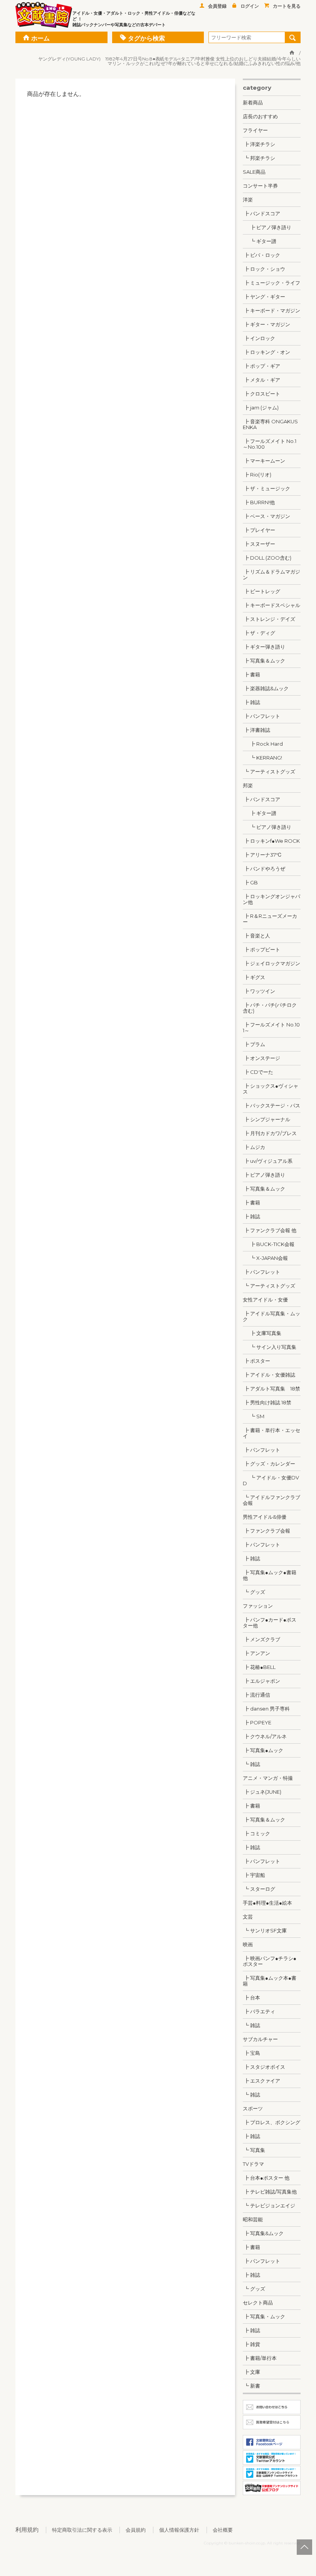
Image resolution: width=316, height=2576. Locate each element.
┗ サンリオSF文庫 (265, 1930)
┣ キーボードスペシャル (271, 605)
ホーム (40, 38)
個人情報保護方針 (179, 2530)
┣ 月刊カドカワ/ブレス (270, 1133)
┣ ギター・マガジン (266, 324)
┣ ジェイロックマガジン (271, 963)
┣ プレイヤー (259, 530)
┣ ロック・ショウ (264, 269)
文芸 (248, 1917)
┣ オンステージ (261, 1058)
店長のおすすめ (260, 116)
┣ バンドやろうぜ (264, 869)
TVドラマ (253, 2164)
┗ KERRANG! (262, 758)
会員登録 (217, 6)
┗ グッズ (254, 1592)
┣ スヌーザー (259, 544)
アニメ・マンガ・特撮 (268, 1778)
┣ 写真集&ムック (263, 2233)
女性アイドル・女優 (265, 1300)
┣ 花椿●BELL (259, 1667)
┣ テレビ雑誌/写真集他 (270, 2192)
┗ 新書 (251, 2386)
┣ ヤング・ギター (264, 297)
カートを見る (287, 6)
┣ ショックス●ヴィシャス (271, 1089)
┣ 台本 (251, 1997)
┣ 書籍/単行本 (260, 2358)
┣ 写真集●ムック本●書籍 (270, 1981)
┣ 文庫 (251, 2372)
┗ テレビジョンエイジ (269, 2205)
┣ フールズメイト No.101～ (271, 1027)
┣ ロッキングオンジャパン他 (271, 899)
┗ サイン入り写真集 (270, 1347)
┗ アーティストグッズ (269, 771)
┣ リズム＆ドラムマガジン (271, 574)
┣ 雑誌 (251, 702)
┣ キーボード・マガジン (271, 310)
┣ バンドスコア (261, 213)
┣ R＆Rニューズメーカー (270, 919)
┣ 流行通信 (256, 1695)
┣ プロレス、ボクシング (271, 2122)
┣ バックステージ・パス (271, 1105)
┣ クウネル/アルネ (265, 1736)
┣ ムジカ (254, 1147)
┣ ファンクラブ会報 (266, 1531)
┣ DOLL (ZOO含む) (267, 558)
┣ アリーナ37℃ (262, 855)
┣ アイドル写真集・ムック (271, 1316)
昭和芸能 (253, 2219)
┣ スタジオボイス (264, 2067)
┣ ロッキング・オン (266, 352)
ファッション (258, 1606)
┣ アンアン (256, 1653)
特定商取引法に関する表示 (82, 2530)
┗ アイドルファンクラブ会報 (271, 1500)
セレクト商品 (258, 2303)
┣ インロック (259, 338)
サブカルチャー (260, 2039)
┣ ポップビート (261, 949)
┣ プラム (254, 1044)
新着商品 (253, 102)
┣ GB (250, 882)
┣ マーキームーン (264, 461)
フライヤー (255, 130)
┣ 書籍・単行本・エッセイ (271, 1433)
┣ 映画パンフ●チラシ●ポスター (270, 1961)
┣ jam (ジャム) (261, 408)
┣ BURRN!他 (259, 502)
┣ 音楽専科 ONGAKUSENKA (270, 424)
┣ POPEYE (257, 1722)
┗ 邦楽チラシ (259, 158)
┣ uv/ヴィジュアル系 (268, 1161)
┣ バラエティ (259, 2011)
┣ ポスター (256, 1361)
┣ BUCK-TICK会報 (269, 1244)
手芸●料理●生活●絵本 (267, 1903)
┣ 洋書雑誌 (256, 730)
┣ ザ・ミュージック (266, 488)
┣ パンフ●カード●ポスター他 (270, 1623)
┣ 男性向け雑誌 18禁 (267, 1402)
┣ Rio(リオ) (257, 475)
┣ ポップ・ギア (261, 366)
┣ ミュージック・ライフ (271, 283)
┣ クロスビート (261, 394)
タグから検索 (146, 38)
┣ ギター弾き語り (264, 647)
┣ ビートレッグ (261, 591)
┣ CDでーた (258, 1072)
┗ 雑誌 (251, 1764)
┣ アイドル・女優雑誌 (269, 1375)
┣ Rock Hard (263, 744)
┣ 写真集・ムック (264, 2316)
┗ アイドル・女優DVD (271, 1480)
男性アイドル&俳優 (265, 1517)
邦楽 (248, 785)
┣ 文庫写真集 (262, 1333)
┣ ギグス (254, 977)
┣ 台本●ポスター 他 (266, 2178)
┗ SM (254, 1416)
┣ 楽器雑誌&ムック (266, 688)
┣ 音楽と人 (256, 936)
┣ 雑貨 (251, 2344)
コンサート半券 (260, 186)
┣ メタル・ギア (261, 380)
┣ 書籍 (251, 674)
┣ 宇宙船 (254, 1875)
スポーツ (253, 2108)
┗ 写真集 (254, 2150)
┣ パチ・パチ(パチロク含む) (270, 1008)
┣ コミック (256, 1833)
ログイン (250, 6)
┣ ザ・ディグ (259, 633)
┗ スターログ (259, 1889)
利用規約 (27, 2530)
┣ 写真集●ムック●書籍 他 (270, 1575)
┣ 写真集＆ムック (264, 661)
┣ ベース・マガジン (266, 516)
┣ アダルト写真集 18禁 (271, 1389)
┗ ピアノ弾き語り (267, 827)
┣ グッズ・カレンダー (269, 1464)
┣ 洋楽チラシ (259, 144)
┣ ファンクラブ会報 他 (270, 1230)
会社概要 (223, 2530)
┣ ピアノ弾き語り (267, 227)
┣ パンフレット (261, 716)
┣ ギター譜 (260, 813)
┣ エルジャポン (261, 1681)
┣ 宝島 (251, 2053)
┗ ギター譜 (260, 241)
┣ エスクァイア (261, 2081)
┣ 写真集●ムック (263, 1750)
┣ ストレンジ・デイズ (269, 619)
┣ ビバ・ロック (261, 255)
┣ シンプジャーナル (266, 1119)
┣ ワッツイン (259, 991)
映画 (248, 1944)
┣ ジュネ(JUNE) (262, 1792)
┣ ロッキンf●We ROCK (271, 841)
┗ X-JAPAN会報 (265, 1258)
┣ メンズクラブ (261, 1639)
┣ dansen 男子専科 (266, 1709)
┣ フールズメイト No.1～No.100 (270, 444)
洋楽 (248, 200)
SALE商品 (254, 172)
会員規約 (136, 2530)
